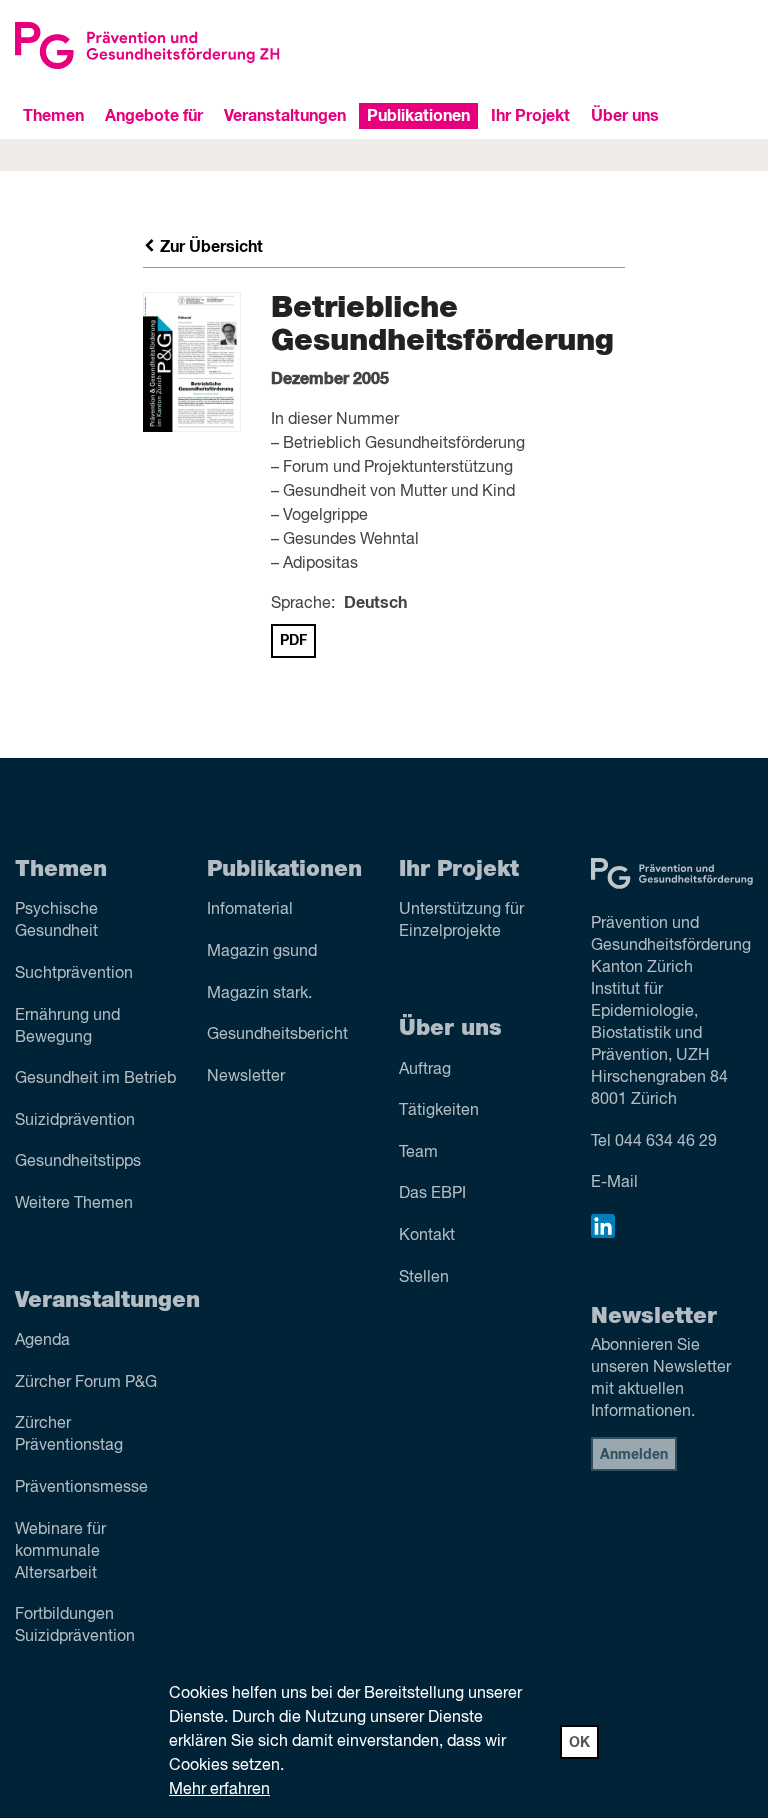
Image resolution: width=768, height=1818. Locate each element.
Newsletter (246, 1077)
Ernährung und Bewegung (67, 1027)
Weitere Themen (74, 1204)
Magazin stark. (259, 994)
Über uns (625, 116)
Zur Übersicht (209, 247)
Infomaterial (250, 910)
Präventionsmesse (81, 1488)
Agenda (42, 1341)
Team (418, 1153)
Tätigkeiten (439, 1111)
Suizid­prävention (75, 1121)
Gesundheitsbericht (277, 1035)
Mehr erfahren (219, 1790)
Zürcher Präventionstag (69, 1435)
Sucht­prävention (74, 974)
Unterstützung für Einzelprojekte (461, 921)
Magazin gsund (262, 952)
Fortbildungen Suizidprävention (75, 1626)
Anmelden (634, 1455)
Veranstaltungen (285, 116)
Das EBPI (432, 1194)
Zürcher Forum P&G (86, 1383)
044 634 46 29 (666, 1142)
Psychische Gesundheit (56, 921)
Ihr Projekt (530, 116)
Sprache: (303, 604)
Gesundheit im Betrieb (95, 1079)
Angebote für (154, 116)
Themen (53, 116)
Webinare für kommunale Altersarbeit (60, 1552)
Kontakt (427, 1236)
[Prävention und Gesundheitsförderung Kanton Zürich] (192, 45)
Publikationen (418, 116)
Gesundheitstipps (78, 1162)
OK (579, 1743)
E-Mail (614, 1183)
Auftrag (425, 1070)
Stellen (424, 1278)
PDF (293, 641)
